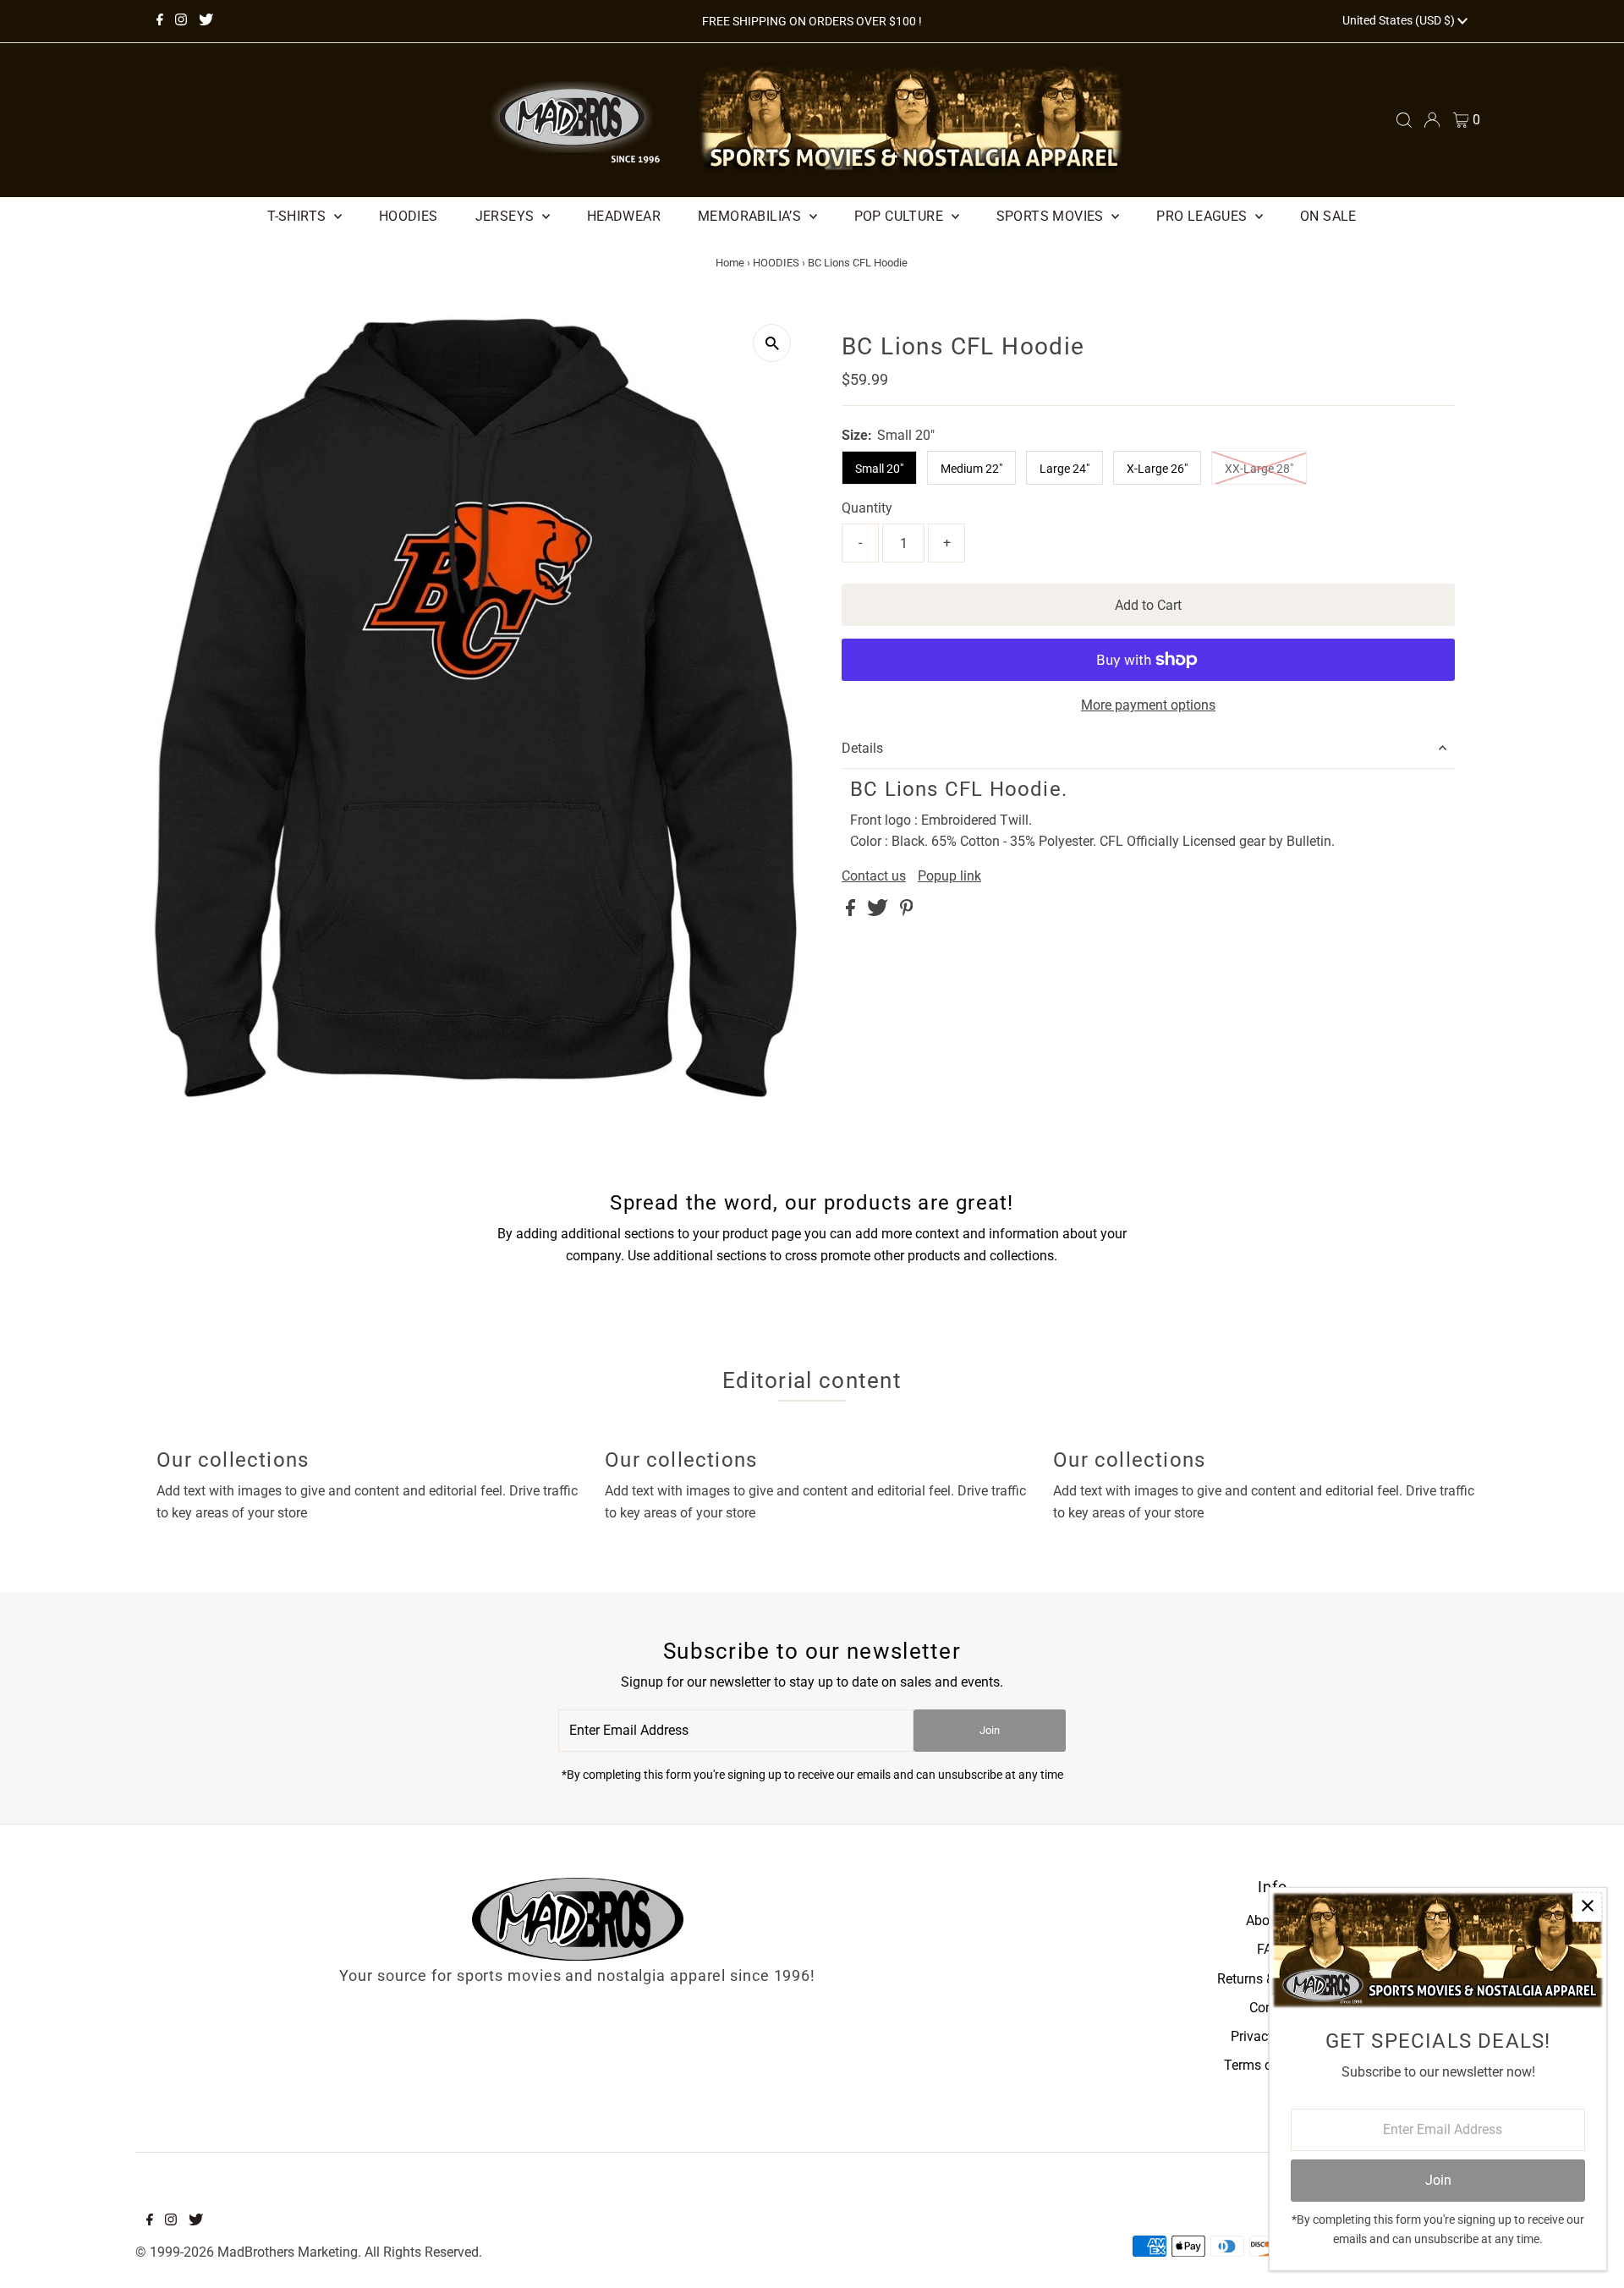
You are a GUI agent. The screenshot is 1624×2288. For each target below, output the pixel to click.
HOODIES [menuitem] (409, 216)
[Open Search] (1404, 120)
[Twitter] (206, 21)
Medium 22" (971, 469)
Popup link (949, 876)
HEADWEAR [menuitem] (624, 216)
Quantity (867, 508)
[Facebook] (160, 21)
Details (862, 748)
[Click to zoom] (772, 343)
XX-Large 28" (1259, 469)
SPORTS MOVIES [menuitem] (1052, 216)
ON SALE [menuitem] (1328, 216)
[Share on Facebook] (852, 911)
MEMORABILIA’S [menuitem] (752, 216)
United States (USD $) (1400, 20)
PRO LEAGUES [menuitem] (1204, 216)
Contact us (874, 876)
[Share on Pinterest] (907, 911)
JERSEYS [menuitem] (507, 216)
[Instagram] (181, 21)
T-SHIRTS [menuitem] (299, 216)
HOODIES (776, 263)
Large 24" (1064, 469)
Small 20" (879, 469)
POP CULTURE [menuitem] (901, 216)
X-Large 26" (1157, 469)
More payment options (1148, 705)
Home (730, 263)
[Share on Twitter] (879, 911)
